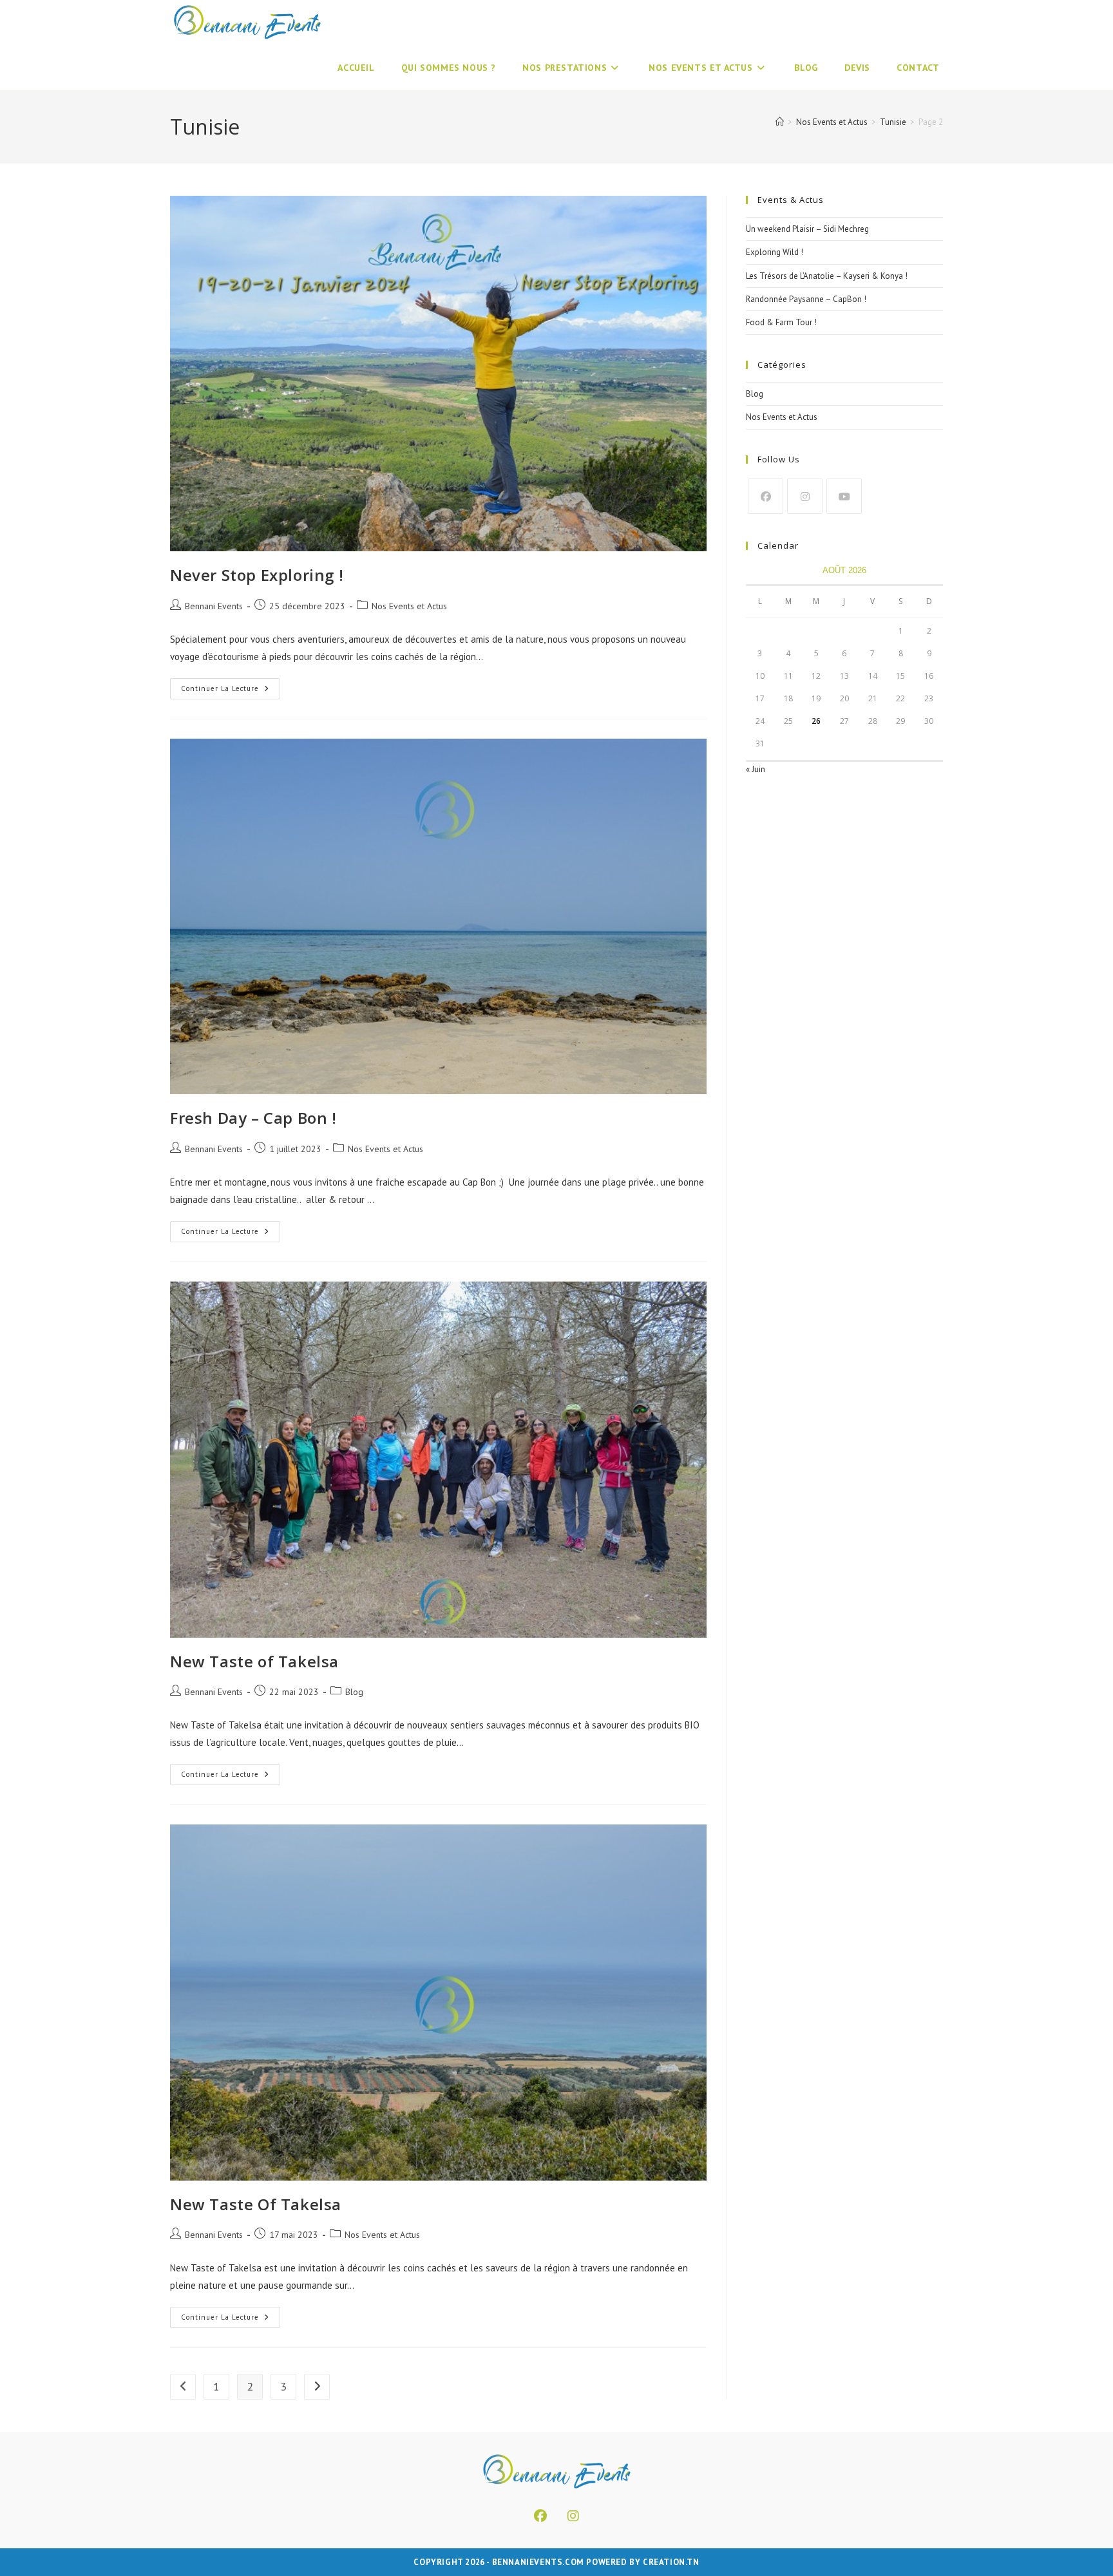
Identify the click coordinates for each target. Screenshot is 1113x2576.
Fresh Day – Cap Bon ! (253, 1118)
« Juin (756, 769)
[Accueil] (780, 122)
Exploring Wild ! (775, 252)
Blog (354, 1692)
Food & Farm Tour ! (781, 322)
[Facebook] (766, 496)
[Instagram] (805, 496)
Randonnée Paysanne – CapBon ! (806, 299)
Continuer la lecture (231, 691)
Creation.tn (671, 2562)
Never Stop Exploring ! (257, 575)
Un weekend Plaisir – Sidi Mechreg (807, 229)
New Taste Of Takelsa (256, 2204)
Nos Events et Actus (409, 606)
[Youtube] (844, 496)
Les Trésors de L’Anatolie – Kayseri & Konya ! (827, 276)
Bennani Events (214, 606)
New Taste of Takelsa (254, 1661)
